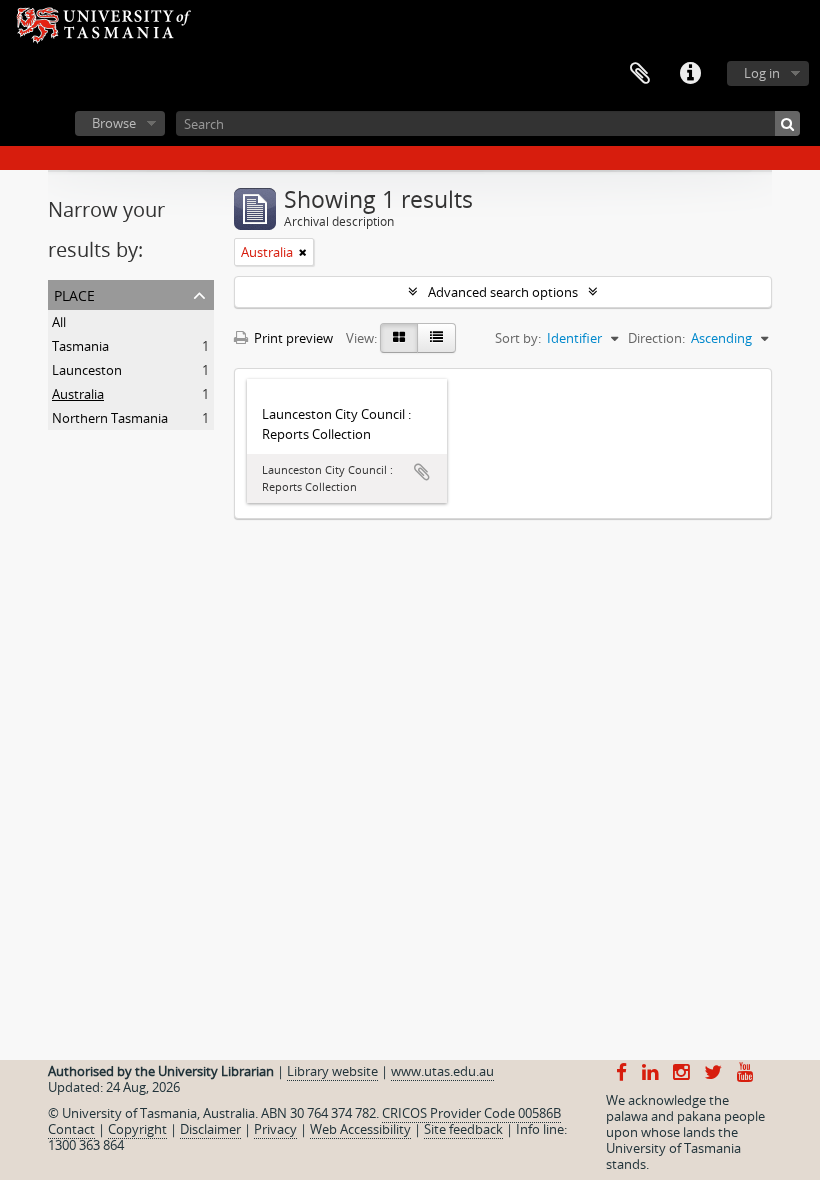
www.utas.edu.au (442, 1071)
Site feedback (463, 1129)
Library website (332, 1071)
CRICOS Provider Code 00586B (471, 1113)
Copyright (137, 1129)
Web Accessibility (360, 1129)
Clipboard (640, 74)
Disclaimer (210, 1129)
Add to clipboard (422, 472)
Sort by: (518, 338)
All (59, 322)
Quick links (690, 74)
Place (74, 293)
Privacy (275, 1129)
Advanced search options (503, 292)
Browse (114, 123)
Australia (78, 394)
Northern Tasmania (110, 418)
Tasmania (80, 346)
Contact (71, 1129)
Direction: (656, 338)
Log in (762, 73)
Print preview (292, 338)
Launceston (87, 370)
